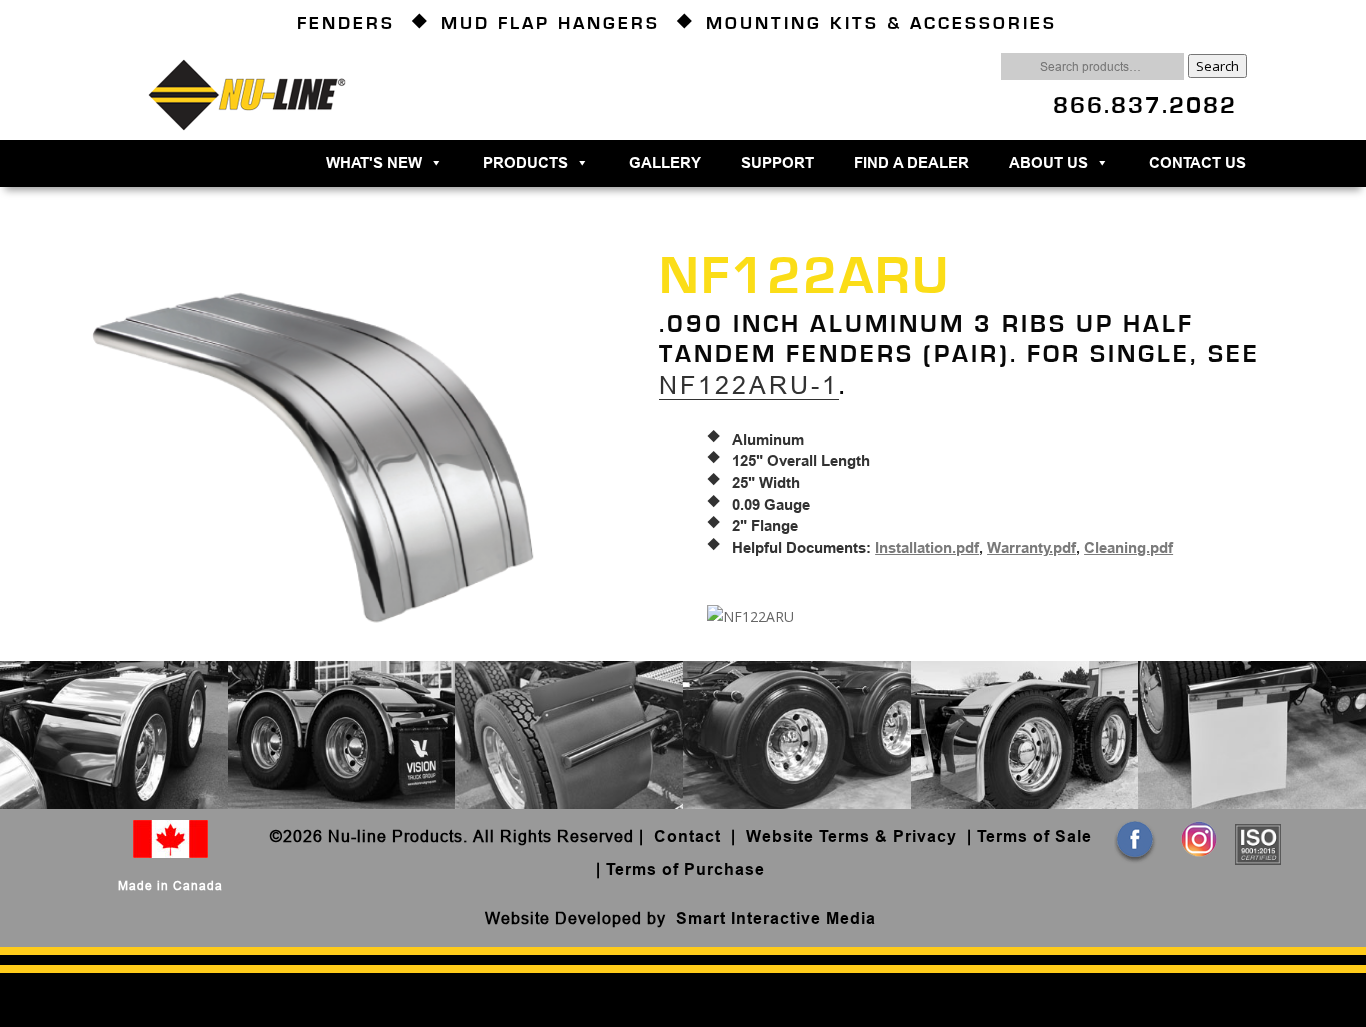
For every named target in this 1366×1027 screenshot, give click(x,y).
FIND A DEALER (911, 163)
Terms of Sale (1034, 836)
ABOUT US (1048, 163)
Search (1217, 66)
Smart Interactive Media (776, 918)
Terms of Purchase (685, 869)
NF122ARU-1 (749, 385)
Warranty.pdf (1031, 548)
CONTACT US (1197, 163)
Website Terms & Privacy (851, 836)
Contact (690, 836)
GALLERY (665, 163)
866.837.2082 (1145, 106)
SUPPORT (777, 163)
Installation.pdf (927, 548)
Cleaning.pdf (1128, 548)
